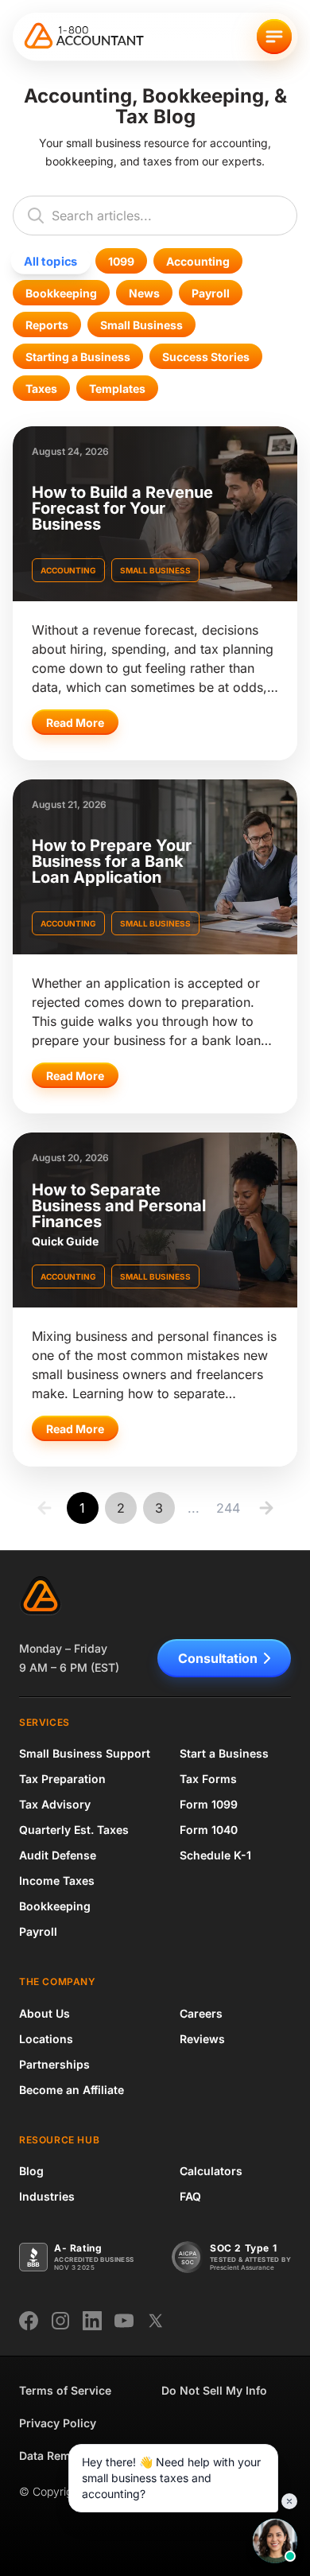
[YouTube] (124, 2321)
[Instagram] (60, 2321)
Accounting (198, 261)
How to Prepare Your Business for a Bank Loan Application (112, 861)
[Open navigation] (274, 37)
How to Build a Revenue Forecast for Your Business (122, 508)
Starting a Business (78, 357)
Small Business (141, 325)
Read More (75, 723)
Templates (117, 389)
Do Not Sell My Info (214, 2390)
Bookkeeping (61, 293)
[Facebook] (29, 2321)
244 (228, 1508)
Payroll (211, 293)
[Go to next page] (266, 1508)
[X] (156, 2321)
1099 (121, 261)
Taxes (41, 389)
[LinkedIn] (92, 2321)
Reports (47, 325)
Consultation (218, 1658)
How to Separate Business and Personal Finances (119, 1206)
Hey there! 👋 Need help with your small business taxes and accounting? (171, 2478)
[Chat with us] (275, 2541)
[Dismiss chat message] (289, 2501)
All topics (50, 261)
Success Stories (206, 357)
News (144, 293)
